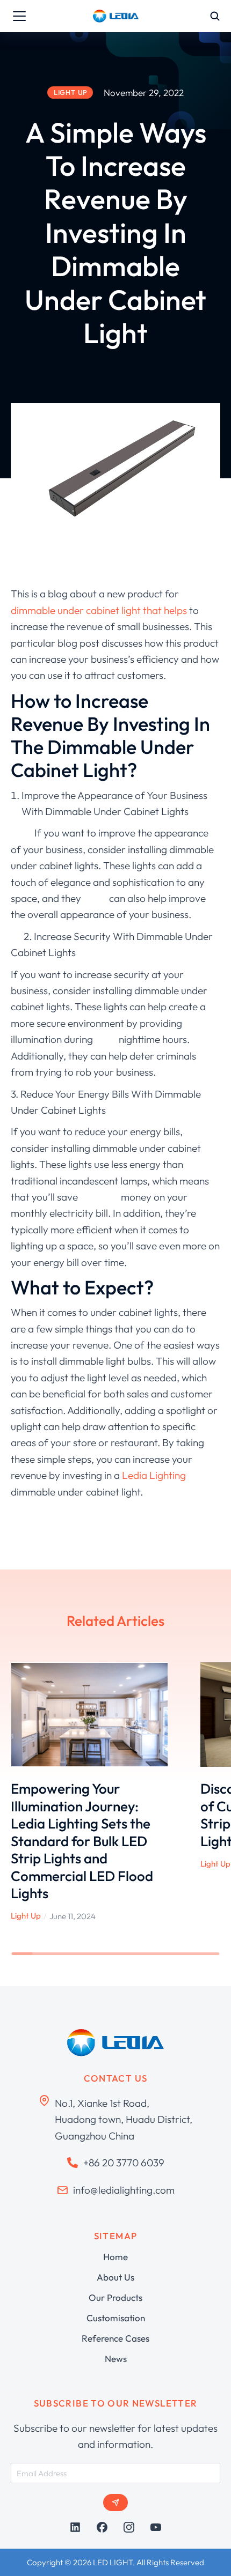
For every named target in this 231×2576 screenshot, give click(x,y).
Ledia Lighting (154, 1475)
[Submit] (115, 2503)
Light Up (26, 1916)
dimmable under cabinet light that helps (100, 610)
